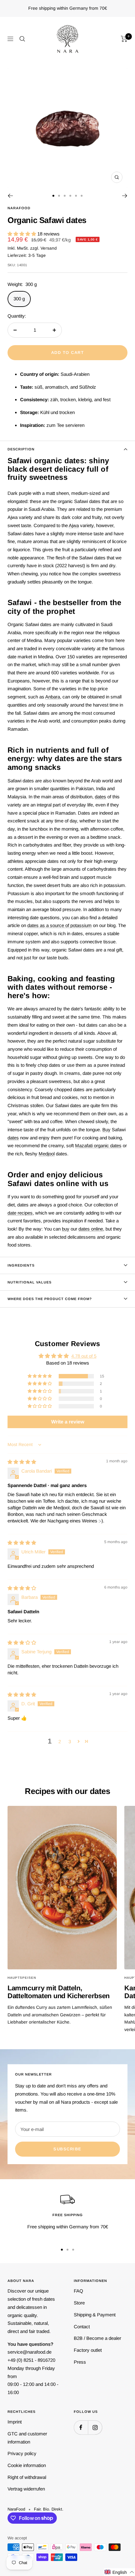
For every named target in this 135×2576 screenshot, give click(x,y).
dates (100, 797)
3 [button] (70, 1742)
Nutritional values (30, 1282)
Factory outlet (88, 2350)
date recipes (20, 1213)
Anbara (53, 697)
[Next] (125, 196)
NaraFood (19, 208)
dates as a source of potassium (59, 925)
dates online (91, 1229)
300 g (19, 299)
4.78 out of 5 (84, 1356)
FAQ (78, 2291)
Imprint (15, 2422)
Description (21, 449)
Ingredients (21, 1265)
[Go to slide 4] (70, 196)
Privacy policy (22, 2453)
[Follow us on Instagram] (95, 2427)
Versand (49, 248)
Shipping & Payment (95, 2315)
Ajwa (74, 525)
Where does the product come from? (50, 1299)
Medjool (47, 1154)
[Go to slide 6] (82, 196)
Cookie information (27, 2465)
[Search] (22, 39)
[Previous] (10, 196)
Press (80, 2362)
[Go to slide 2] (59, 196)
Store (79, 2303)
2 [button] (60, 1742)
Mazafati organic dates (98, 1145)
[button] (22, 234)
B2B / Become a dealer (97, 2338)
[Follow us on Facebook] (81, 2427)
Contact (82, 2327)
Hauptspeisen (22, 1978)
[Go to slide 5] (76, 196)
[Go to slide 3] (65, 196)
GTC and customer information (27, 2438)
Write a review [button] (68, 1422)
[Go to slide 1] (53, 196)
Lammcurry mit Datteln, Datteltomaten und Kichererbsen (59, 1992)
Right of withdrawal (27, 2477)
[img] (22, 1462)
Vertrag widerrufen (26, 2489)
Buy (106, 1130)
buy (66, 1229)
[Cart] (124, 39)
